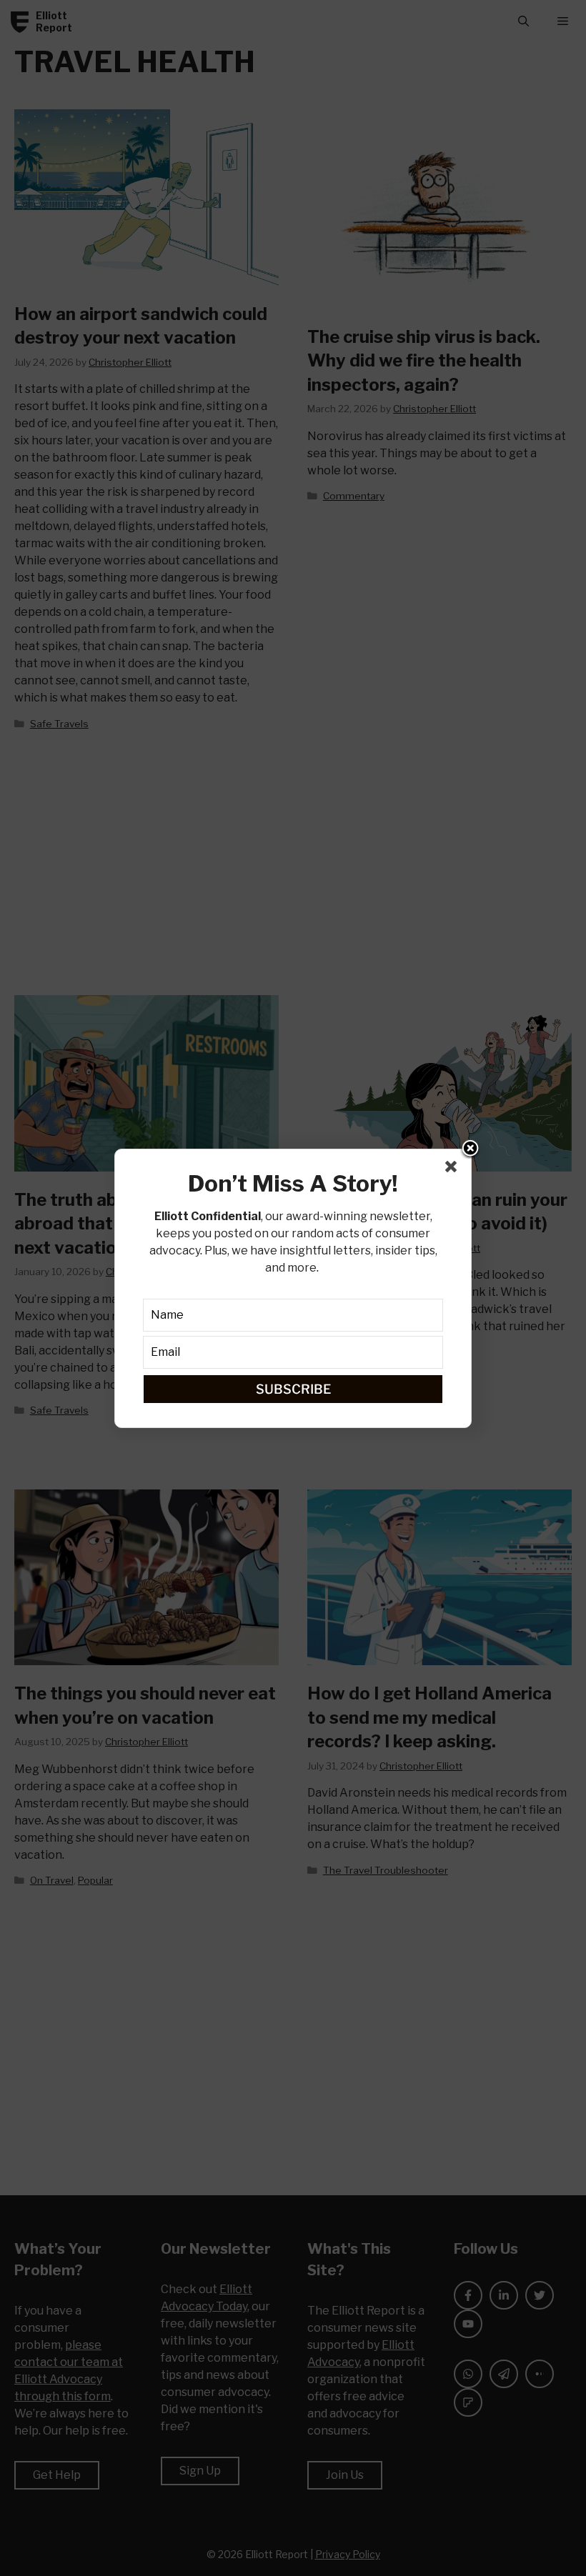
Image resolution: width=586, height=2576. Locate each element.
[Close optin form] (454, 1169)
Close (470, 1149)
